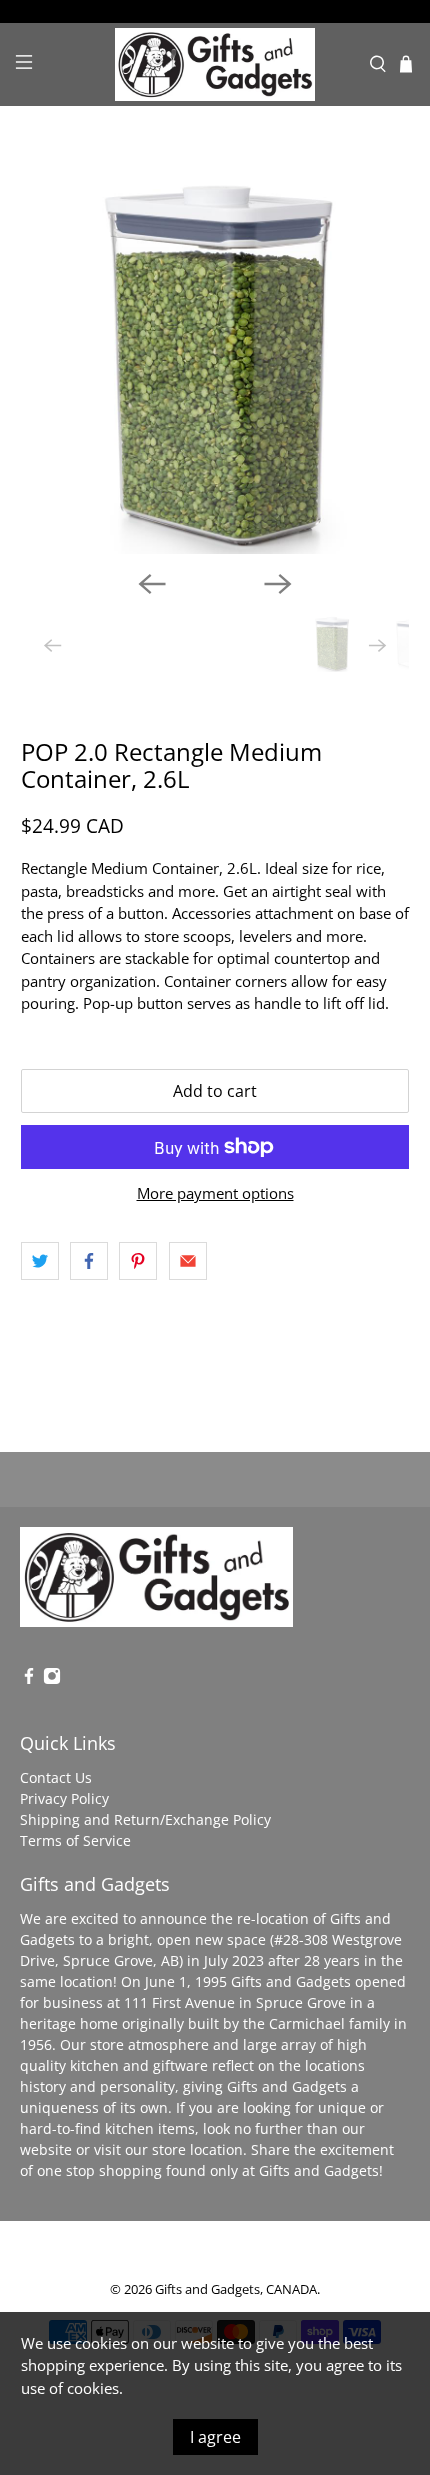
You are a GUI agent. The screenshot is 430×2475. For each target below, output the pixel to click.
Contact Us (56, 1777)
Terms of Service (75, 1840)
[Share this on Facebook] (89, 1261)
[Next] (278, 584)
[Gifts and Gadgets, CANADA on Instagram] (52, 1679)
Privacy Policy (64, 1798)
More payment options (215, 1193)
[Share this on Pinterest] (138, 1261)
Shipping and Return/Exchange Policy (145, 1819)
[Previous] (152, 584)
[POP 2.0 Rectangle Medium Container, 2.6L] (215, 360)
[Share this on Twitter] (40, 1261)
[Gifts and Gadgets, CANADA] (215, 64)
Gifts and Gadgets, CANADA (236, 2289)
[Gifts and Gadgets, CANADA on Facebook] (29, 1679)
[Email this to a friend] (188, 1261)
